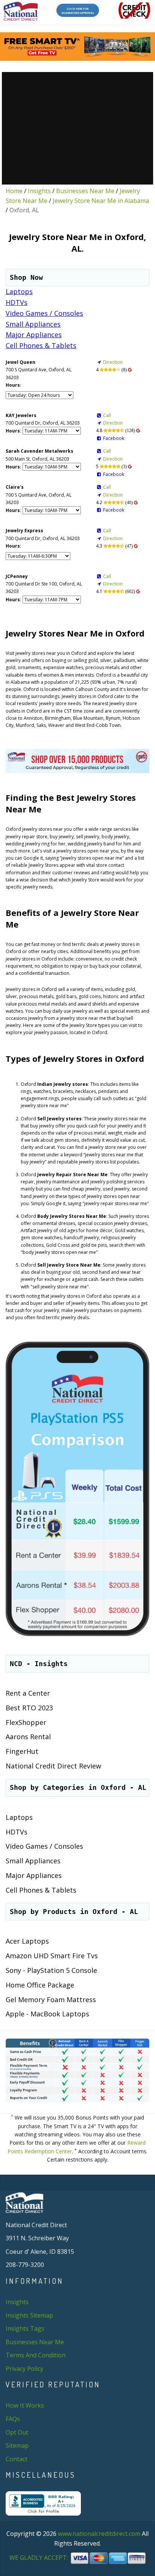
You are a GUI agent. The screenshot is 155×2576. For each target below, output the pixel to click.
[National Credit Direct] (21, 11)
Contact (17, 2459)
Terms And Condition (36, 2355)
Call (107, 415)
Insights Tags (25, 2328)
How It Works (25, 2405)
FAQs (13, 2419)
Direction (113, 362)
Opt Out (17, 2432)
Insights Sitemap (29, 2315)
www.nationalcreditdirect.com (99, 2534)
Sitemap (17, 2445)
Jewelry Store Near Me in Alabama (101, 201)
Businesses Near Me (85, 191)
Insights (39, 191)
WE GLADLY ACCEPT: (39, 2558)
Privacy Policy (24, 2369)
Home (14, 191)
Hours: (14, 385)
